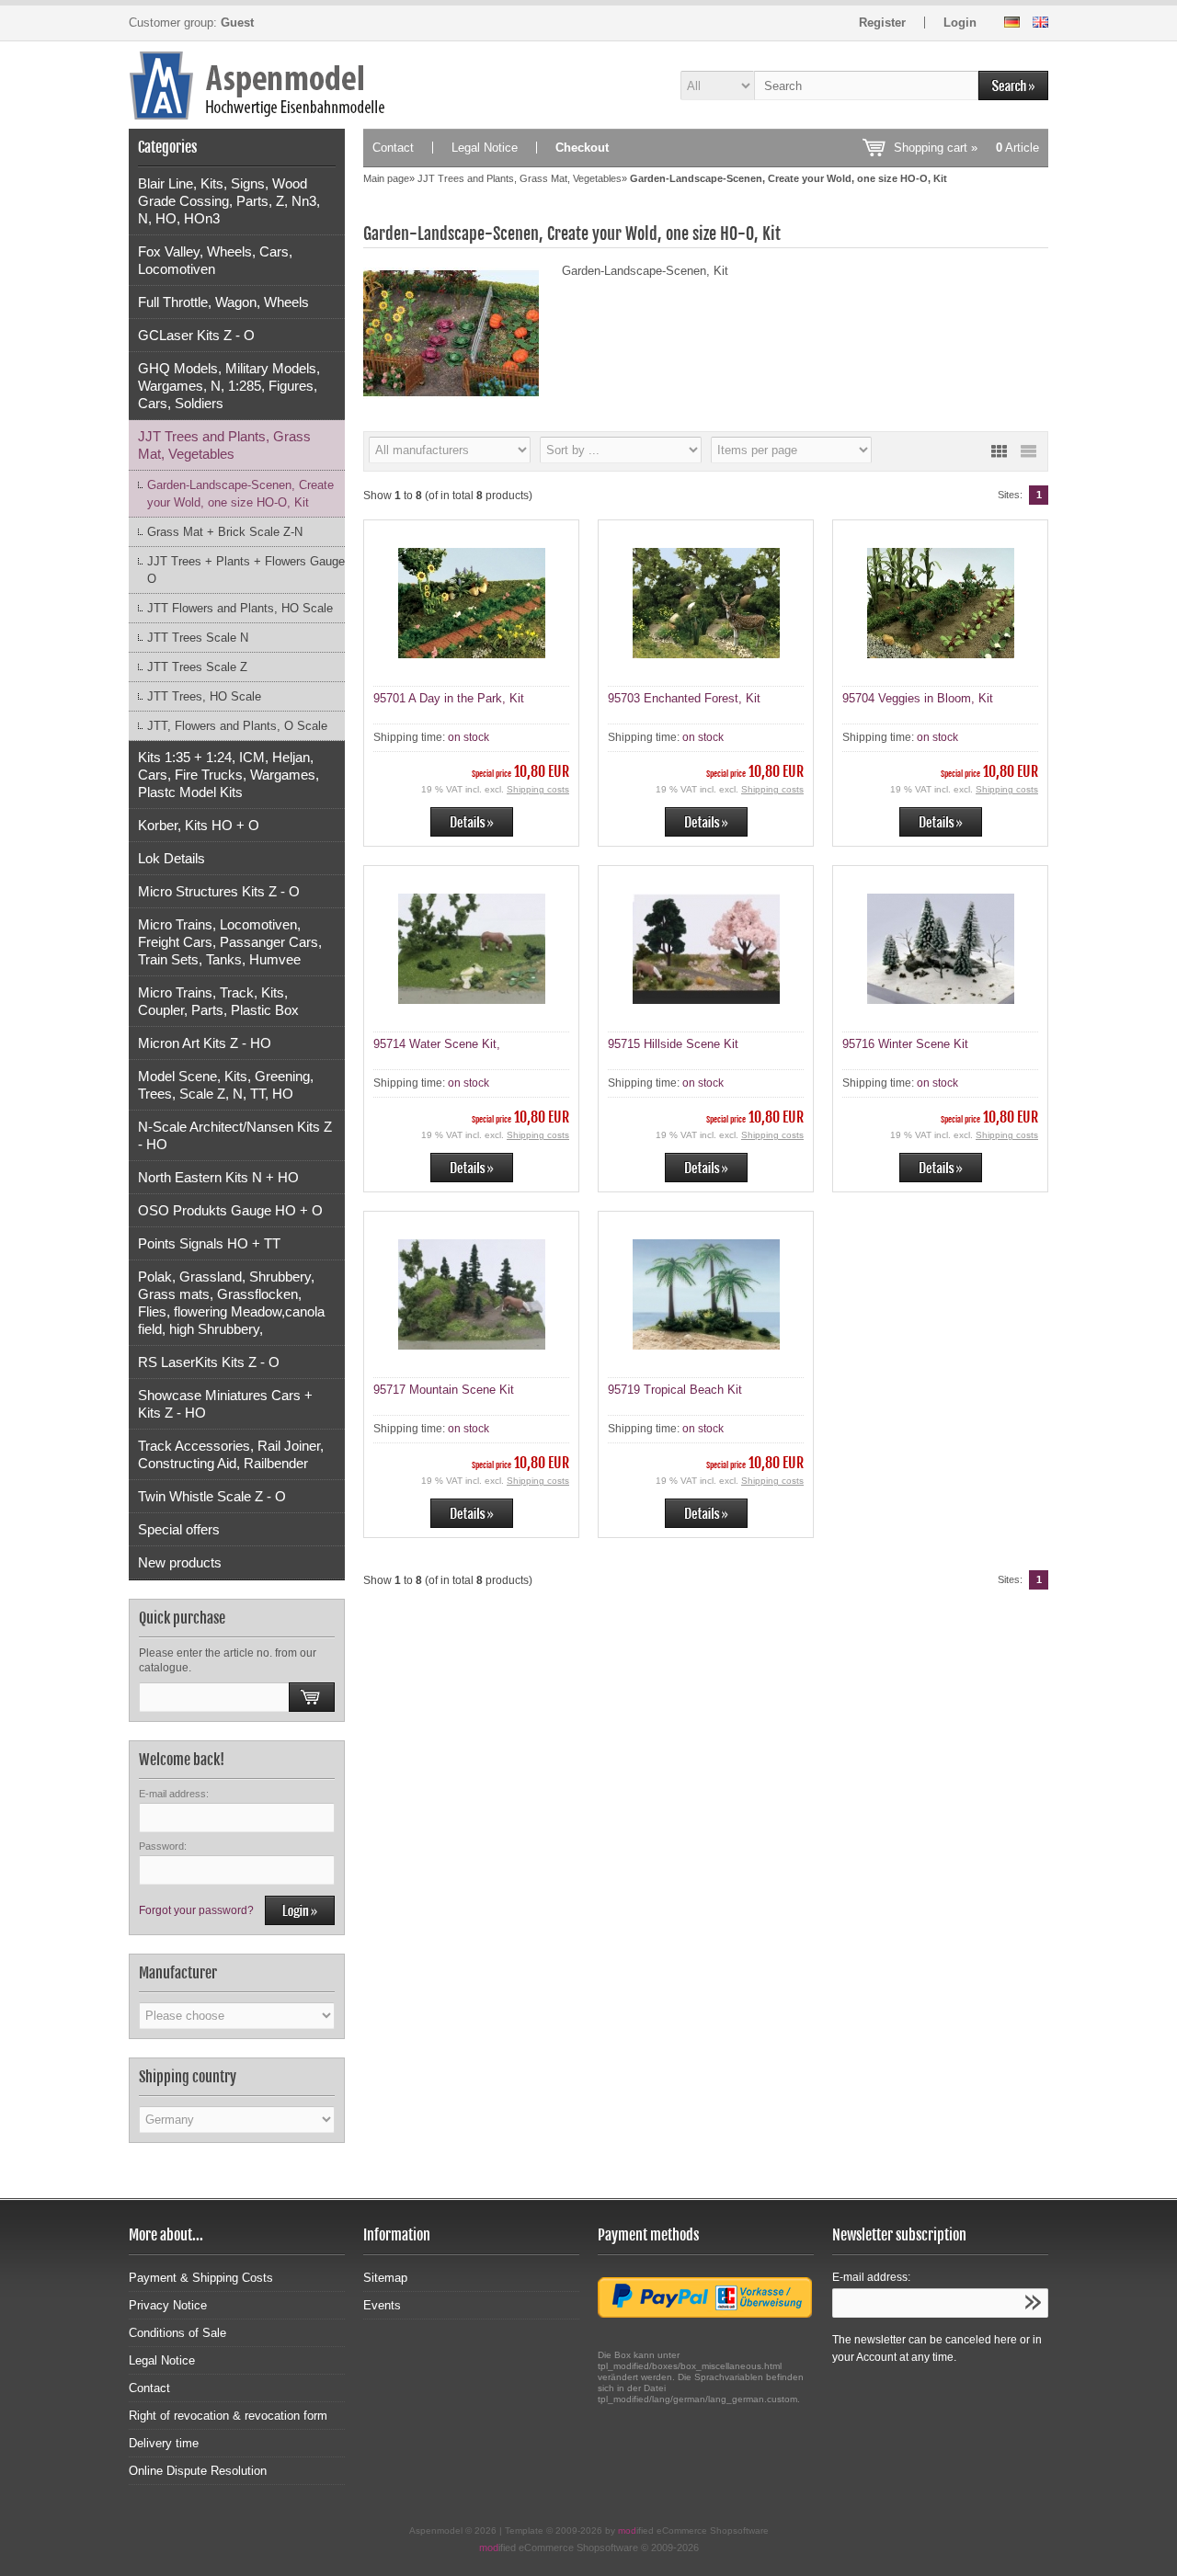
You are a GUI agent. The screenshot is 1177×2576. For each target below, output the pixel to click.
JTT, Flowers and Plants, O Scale (237, 726)
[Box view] (999, 451)
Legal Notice (485, 148)
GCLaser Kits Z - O (196, 335)
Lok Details (171, 858)
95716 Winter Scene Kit (905, 1044)
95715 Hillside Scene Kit (673, 1044)
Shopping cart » (966, 148)
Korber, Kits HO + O (199, 825)
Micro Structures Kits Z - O (219, 891)
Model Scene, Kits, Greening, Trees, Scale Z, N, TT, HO (226, 1085)
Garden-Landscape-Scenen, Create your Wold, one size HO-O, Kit (240, 494)
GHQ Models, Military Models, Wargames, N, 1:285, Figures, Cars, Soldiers (229, 386)
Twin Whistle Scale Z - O (212, 1496)
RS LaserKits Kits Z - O (209, 1362)
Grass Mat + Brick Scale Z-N (225, 532)
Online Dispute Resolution (198, 2471)
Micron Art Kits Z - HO (205, 1043)
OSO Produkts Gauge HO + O (230, 1210)
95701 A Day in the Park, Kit (449, 698)
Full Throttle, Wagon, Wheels (223, 302)
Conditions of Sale (177, 2333)
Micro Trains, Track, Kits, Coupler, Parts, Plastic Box (218, 1001)
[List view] (1028, 451)
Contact (393, 148)
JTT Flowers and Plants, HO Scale (240, 608)
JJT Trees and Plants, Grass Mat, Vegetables (224, 445)
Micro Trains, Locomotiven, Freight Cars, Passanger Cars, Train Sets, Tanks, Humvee (230, 942)
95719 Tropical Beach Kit (675, 1390)
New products (180, 1562)
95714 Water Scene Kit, (437, 1044)
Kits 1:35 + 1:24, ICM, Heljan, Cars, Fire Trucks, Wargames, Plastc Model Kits (229, 775)
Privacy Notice (168, 2305)
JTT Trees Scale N (198, 638)
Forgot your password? (196, 1910)
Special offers (179, 1529)
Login (960, 23)
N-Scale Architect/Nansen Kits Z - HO (235, 1135)
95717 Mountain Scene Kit (444, 1390)
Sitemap (385, 2278)
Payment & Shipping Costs (201, 2278)
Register (882, 23)
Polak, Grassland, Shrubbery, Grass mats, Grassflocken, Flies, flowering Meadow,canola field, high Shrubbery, (231, 1303)
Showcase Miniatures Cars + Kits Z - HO (225, 1404)
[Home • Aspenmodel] (237, 85)
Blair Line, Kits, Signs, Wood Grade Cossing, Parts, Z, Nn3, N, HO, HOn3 (229, 201)
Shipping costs (538, 789)
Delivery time (164, 2443)
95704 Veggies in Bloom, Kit (918, 698)
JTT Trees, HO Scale (204, 696)
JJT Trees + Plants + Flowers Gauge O (246, 570)
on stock (469, 737)
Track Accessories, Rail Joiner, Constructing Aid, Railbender (231, 1454)
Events (382, 2305)
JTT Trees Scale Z (197, 667)
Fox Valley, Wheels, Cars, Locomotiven (215, 260)
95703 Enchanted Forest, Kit (684, 698)
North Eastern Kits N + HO (218, 1177)
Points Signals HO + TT (209, 1243)
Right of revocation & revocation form (228, 2416)
